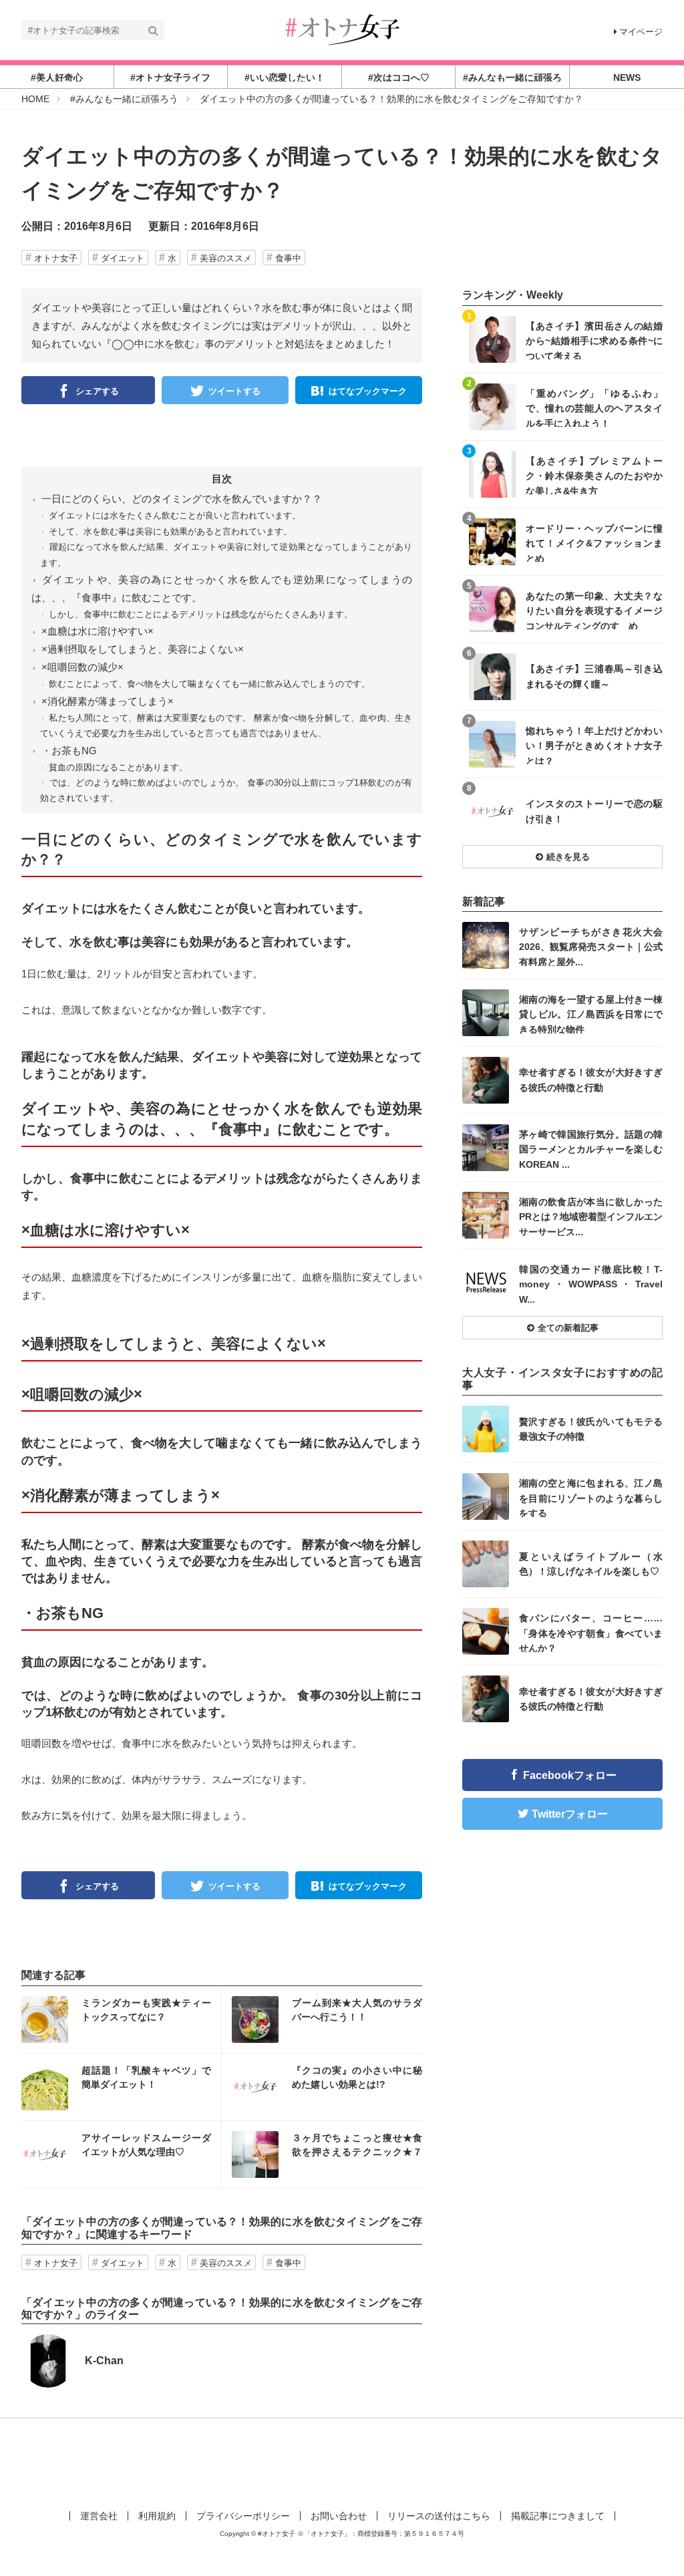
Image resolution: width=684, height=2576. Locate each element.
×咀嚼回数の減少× (82, 667)
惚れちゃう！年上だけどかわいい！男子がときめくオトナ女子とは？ (594, 745)
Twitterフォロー (570, 1814)
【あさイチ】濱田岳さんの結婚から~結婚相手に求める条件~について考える (594, 340)
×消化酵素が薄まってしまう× (108, 701)
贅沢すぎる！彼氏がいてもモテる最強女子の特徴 (591, 1429)
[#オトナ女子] (342, 29)
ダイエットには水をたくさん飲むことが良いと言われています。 (175, 515)
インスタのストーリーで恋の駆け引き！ (594, 811)
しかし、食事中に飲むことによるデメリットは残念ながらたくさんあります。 (201, 614)
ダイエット (123, 258)
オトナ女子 (56, 258)
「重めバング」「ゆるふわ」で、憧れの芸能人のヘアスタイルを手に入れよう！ (594, 408)
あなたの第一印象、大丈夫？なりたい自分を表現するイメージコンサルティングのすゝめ (594, 610)
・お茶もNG (69, 751)
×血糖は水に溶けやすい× (98, 631)
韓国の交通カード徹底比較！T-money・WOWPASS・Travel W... (591, 1284)
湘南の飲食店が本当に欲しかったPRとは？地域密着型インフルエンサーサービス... (591, 1216)
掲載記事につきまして (558, 2516)
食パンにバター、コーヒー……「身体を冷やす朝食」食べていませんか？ (591, 1632)
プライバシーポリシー (243, 2516)
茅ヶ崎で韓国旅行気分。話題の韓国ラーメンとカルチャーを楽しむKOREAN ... (591, 1149)
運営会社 (99, 2516)
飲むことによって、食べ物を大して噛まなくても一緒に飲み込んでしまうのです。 (209, 684)
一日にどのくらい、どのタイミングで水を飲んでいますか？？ (182, 499)
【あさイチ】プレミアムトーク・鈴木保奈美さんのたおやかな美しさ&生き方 (594, 475)
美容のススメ (226, 258)
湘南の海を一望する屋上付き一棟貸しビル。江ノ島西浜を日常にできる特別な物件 (591, 1014)
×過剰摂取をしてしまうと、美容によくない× (143, 649)
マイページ (641, 32)
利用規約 (157, 2516)
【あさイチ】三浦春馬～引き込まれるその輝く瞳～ (594, 676)
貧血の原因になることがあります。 (118, 767)
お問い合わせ (339, 2516)
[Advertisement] (342, 2462)
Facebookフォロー (570, 1775)
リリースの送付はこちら (439, 2516)
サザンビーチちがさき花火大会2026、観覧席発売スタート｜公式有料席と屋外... (591, 946)
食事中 (288, 258)
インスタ (121, 2020)
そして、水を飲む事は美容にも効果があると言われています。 (170, 531)
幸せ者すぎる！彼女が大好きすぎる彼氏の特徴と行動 (591, 1080)
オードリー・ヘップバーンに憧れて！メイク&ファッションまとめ (594, 543)
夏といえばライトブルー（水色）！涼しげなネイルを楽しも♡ (591, 1564)
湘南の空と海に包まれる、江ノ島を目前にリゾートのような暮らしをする (591, 1497)
